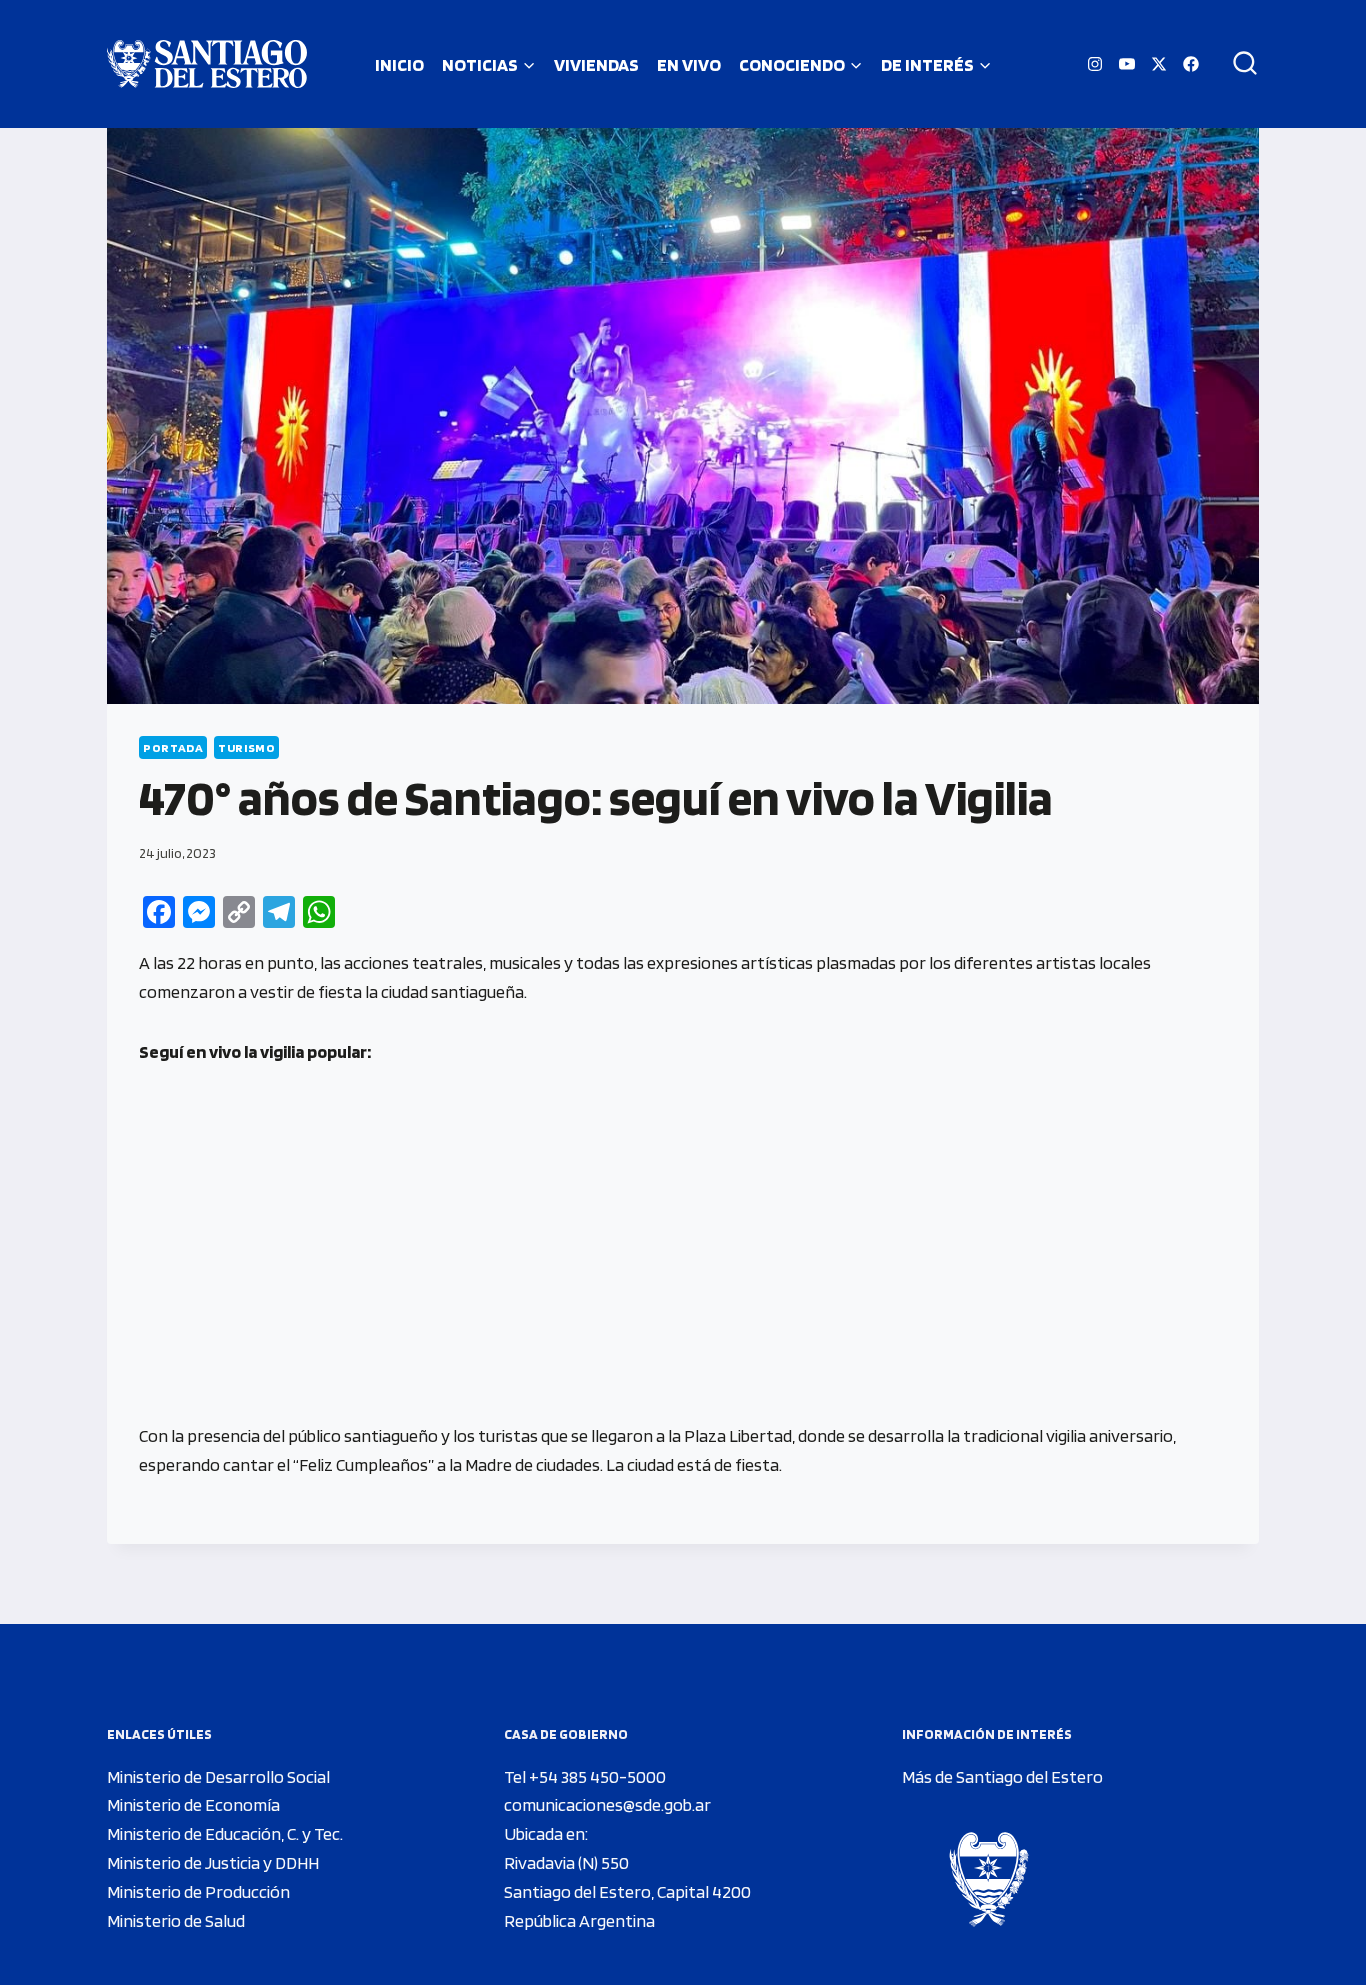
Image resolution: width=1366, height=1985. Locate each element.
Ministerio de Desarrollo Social (218, 1776)
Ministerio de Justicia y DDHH (213, 1862)
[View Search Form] (1238, 64)
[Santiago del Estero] (207, 64)
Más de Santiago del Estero (1002, 1776)
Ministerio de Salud (176, 1920)
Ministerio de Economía (193, 1804)
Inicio (399, 64)
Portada (173, 747)
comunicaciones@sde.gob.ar (607, 1804)
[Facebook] (1191, 64)
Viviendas (596, 64)
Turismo (246, 747)
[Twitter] (1159, 64)
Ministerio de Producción (198, 1891)
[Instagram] (1095, 64)
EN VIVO (689, 64)
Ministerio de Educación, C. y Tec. (225, 1833)
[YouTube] (1127, 64)
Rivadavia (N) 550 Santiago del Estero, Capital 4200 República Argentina (627, 1891)
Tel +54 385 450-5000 (585, 1776)
